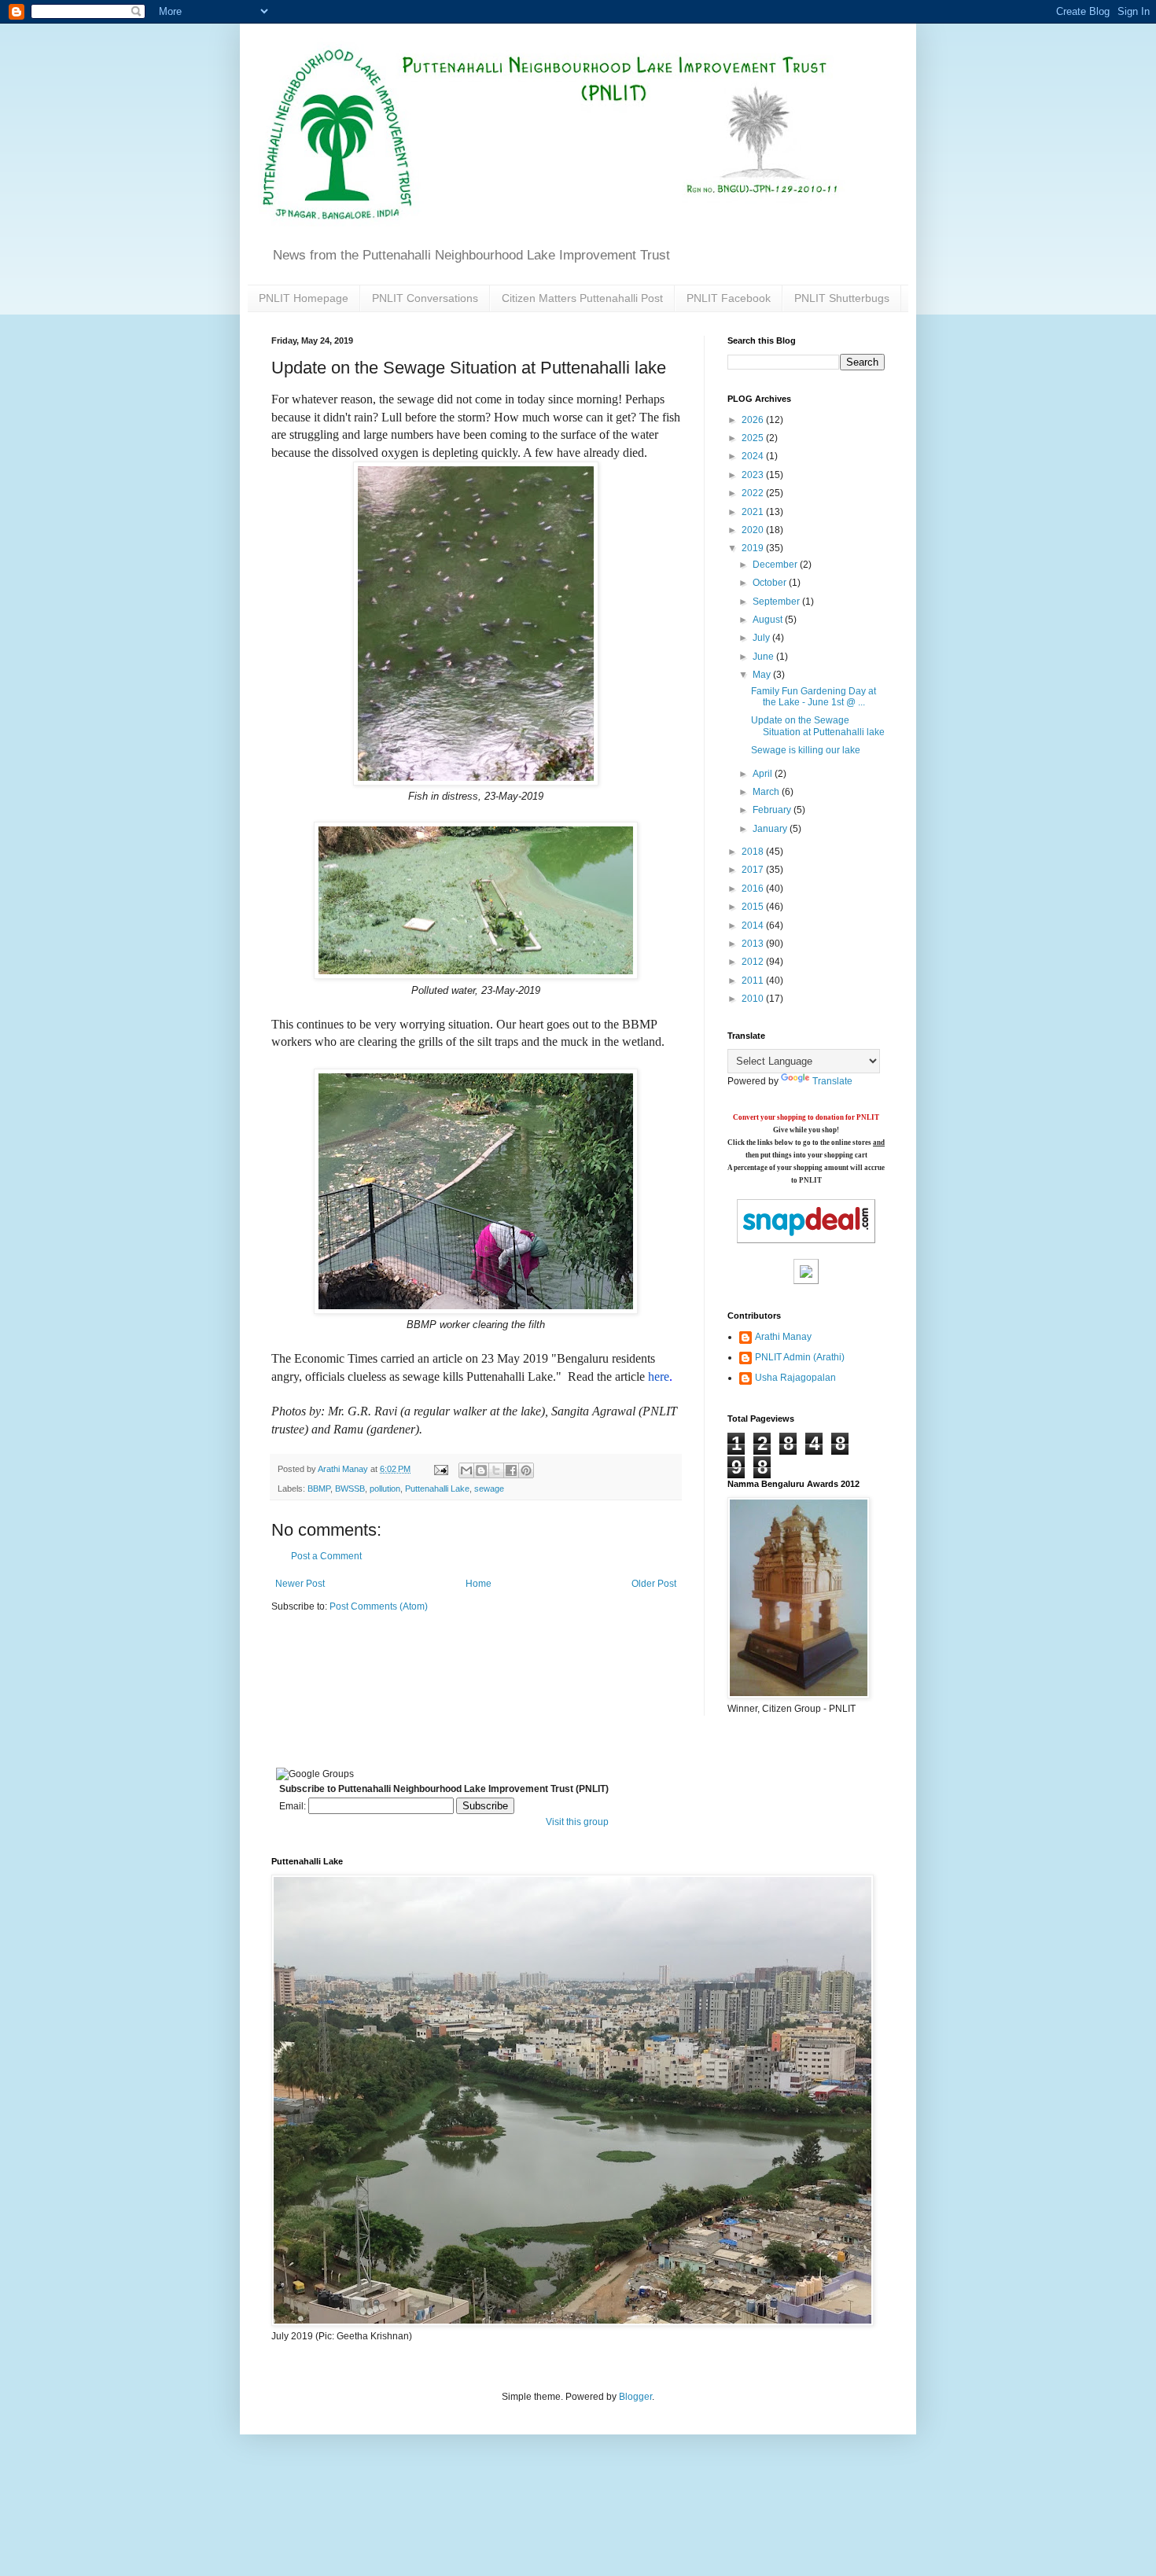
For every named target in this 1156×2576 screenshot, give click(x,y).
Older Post (654, 1584)
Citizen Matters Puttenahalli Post (582, 298)
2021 (754, 512)
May (763, 675)
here (659, 1376)
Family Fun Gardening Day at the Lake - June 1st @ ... (814, 697)
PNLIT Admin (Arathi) (800, 1357)
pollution (385, 1489)
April (764, 774)
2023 (754, 475)
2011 (754, 981)
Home (479, 1584)
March (767, 792)
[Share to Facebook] (511, 1470)
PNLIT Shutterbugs (842, 298)
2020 (754, 530)
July (762, 638)
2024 (754, 456)
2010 (754, 999)
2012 (754, 962)
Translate (832, 1081)
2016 (754, 889)
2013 (754, 944)
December (776, 565)
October (771, 583)
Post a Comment (326, 1556)
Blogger (635, 2397)
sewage (489, 1489)
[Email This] (466, 1470)
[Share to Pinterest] (526, 1470)
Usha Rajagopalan (795, 1378)
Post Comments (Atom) (379, 1606)
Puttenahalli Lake (437, 1489)
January (771, 829)
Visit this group (577, 1822)
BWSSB (350, 1489)
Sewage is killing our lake (806, 750)
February (773, 810)
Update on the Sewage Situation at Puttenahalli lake (818, 726)
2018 (754, 852)
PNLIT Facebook (729, 298)
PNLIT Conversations (425, 298)
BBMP (319, 1489)
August (769, 620)
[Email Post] (440, 1469)
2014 (754, 926)
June (764, 657)
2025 (754, 438)
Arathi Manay (783, 1337)
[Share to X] (496, 1470)
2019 (754, 548)
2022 (754, 493)
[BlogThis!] (481, 1470)
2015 (754, 907)
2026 (754, 420)
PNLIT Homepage (304, 298)
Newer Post (300, 1584)
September (777, 602)
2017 (754, 870)
